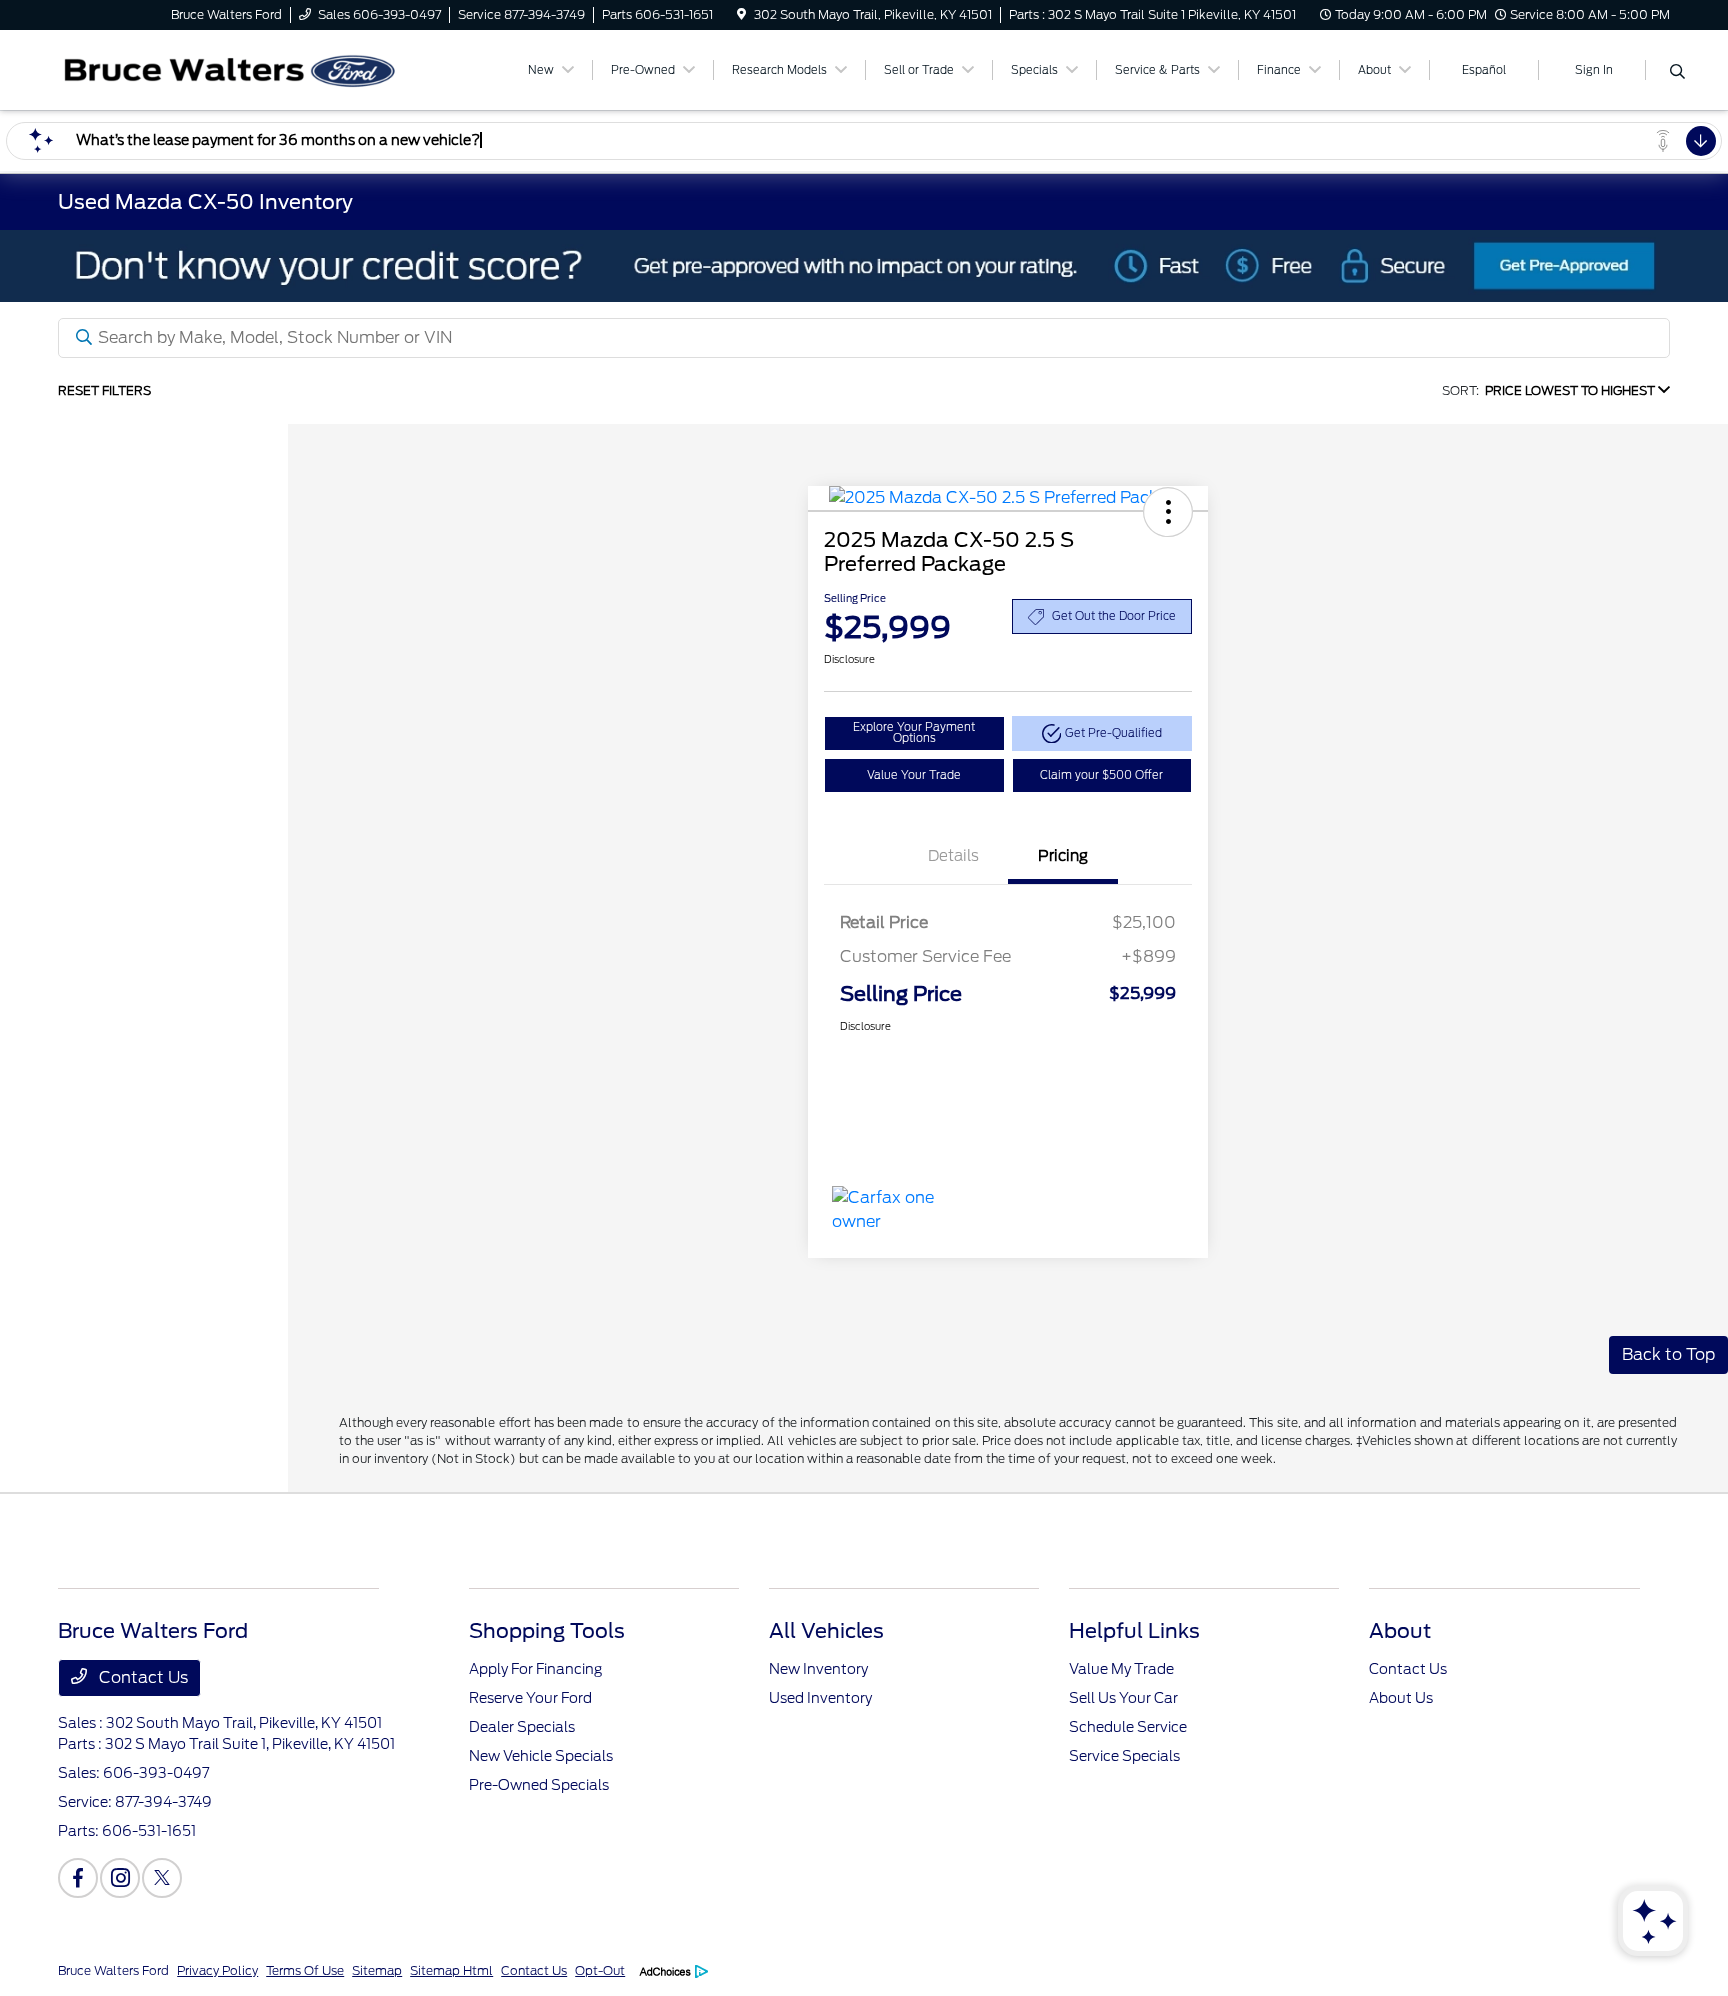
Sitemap (377, 1970)
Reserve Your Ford (530, 1698)
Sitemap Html (451, 1970)
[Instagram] (120, 1878)
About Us (1401, 1698)
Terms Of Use (305, 1970)
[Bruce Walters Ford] (230, 68)
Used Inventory (820, 1698)
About (1400, 1631)
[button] (1168, 512)
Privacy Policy (217, 1970)
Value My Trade (1121, 1669)
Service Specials (1124, 1756)
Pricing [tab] (1063, 856)
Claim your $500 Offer (1101, 775)
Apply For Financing (535, 1669)
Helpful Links (1134, 1631)
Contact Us (141, 1677)
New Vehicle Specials (541, 1756)
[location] (741, 14)
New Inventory (818, 1669)
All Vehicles (826, 1631)
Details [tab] (953, 856)
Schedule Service (1128, 1727)
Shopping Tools (547, 1631)
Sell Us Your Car (1123, 1698)
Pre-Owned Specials (539, 1785)
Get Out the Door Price (1114, 616)
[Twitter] (162, 1878)
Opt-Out (600, 1970)
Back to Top (1668, 1354)
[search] (1677, 73)
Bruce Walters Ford (113, 1970)
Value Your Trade (914, 775)
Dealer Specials (522, 1727)
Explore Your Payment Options (914, 732)
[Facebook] (78, 1878)
